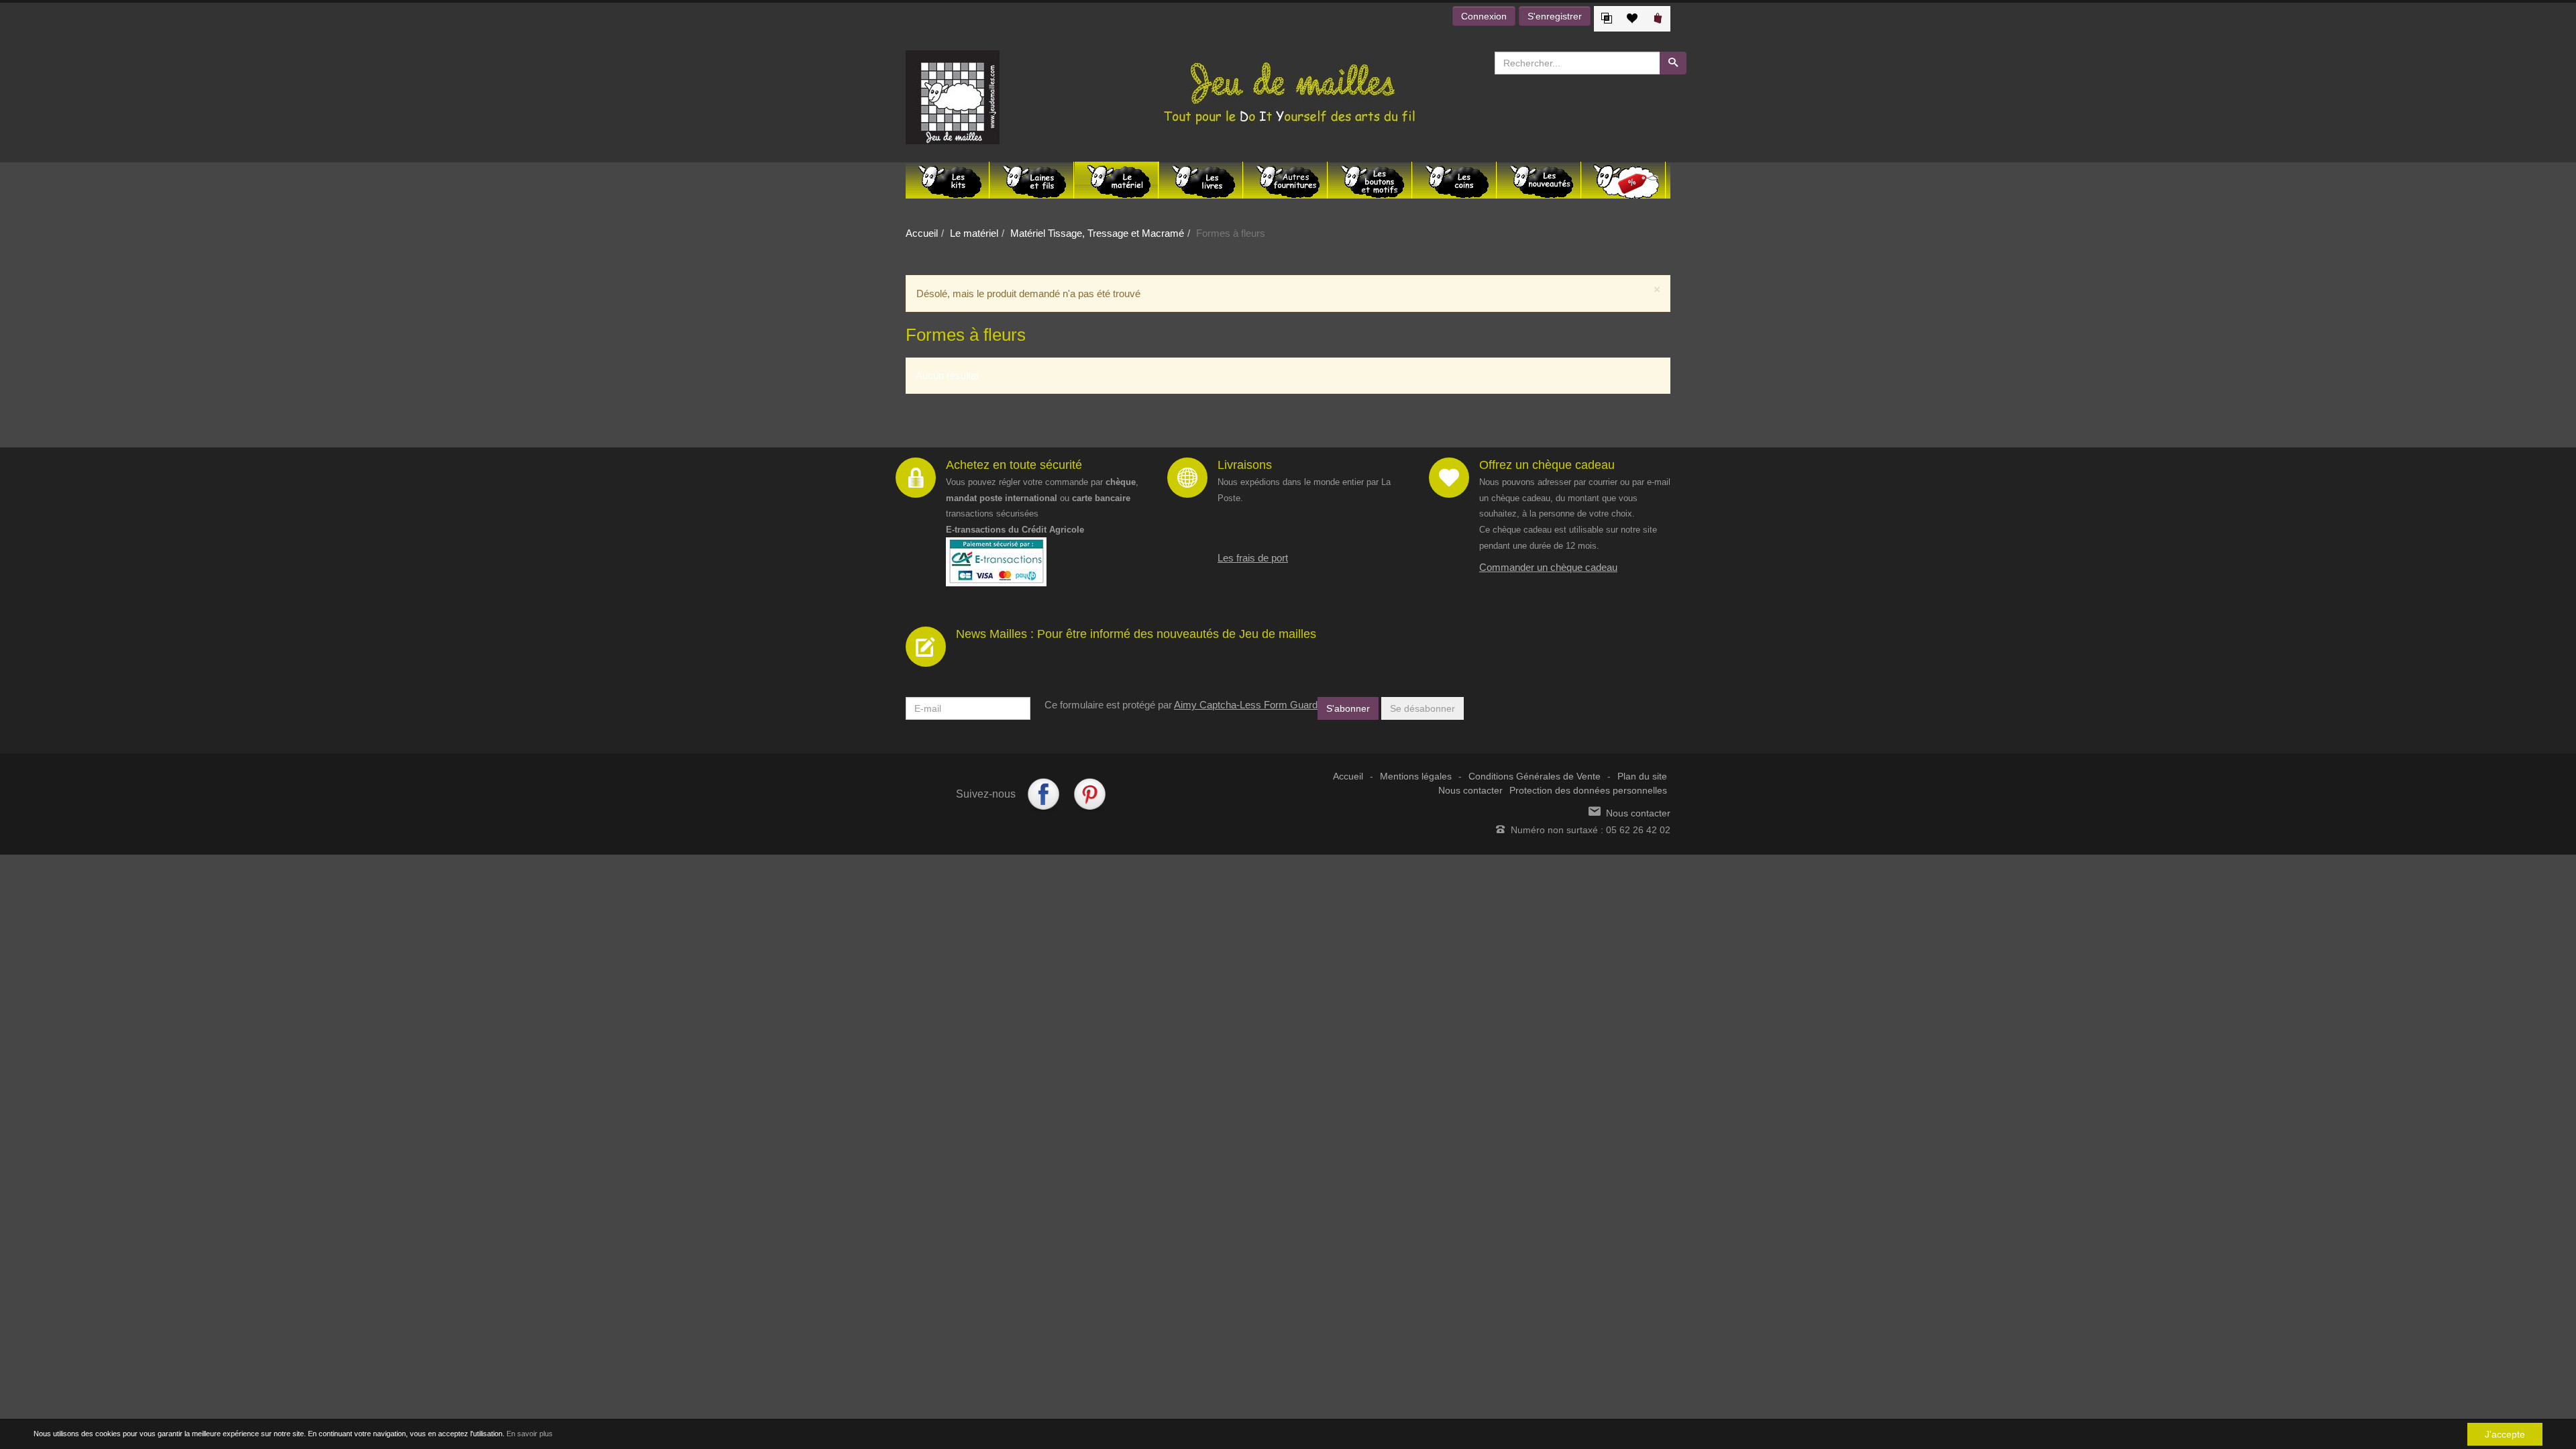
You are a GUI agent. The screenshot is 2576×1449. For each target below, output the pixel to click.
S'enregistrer (1555, 16)
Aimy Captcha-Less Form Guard (1246, 705)
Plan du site (1642, 776)
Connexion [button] (1484, 16)
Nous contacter (1470, 791)
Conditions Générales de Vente (1535, 776)
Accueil (922, 233)
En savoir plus (530, 1434)
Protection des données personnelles (1588, 791)
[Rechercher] (1673, 63)
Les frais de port (1253, 558)
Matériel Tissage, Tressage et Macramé (1097, 233)
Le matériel (974, 233)
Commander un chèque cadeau (1548, 567)
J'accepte (2505, 1434)
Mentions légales (1416, 776)
